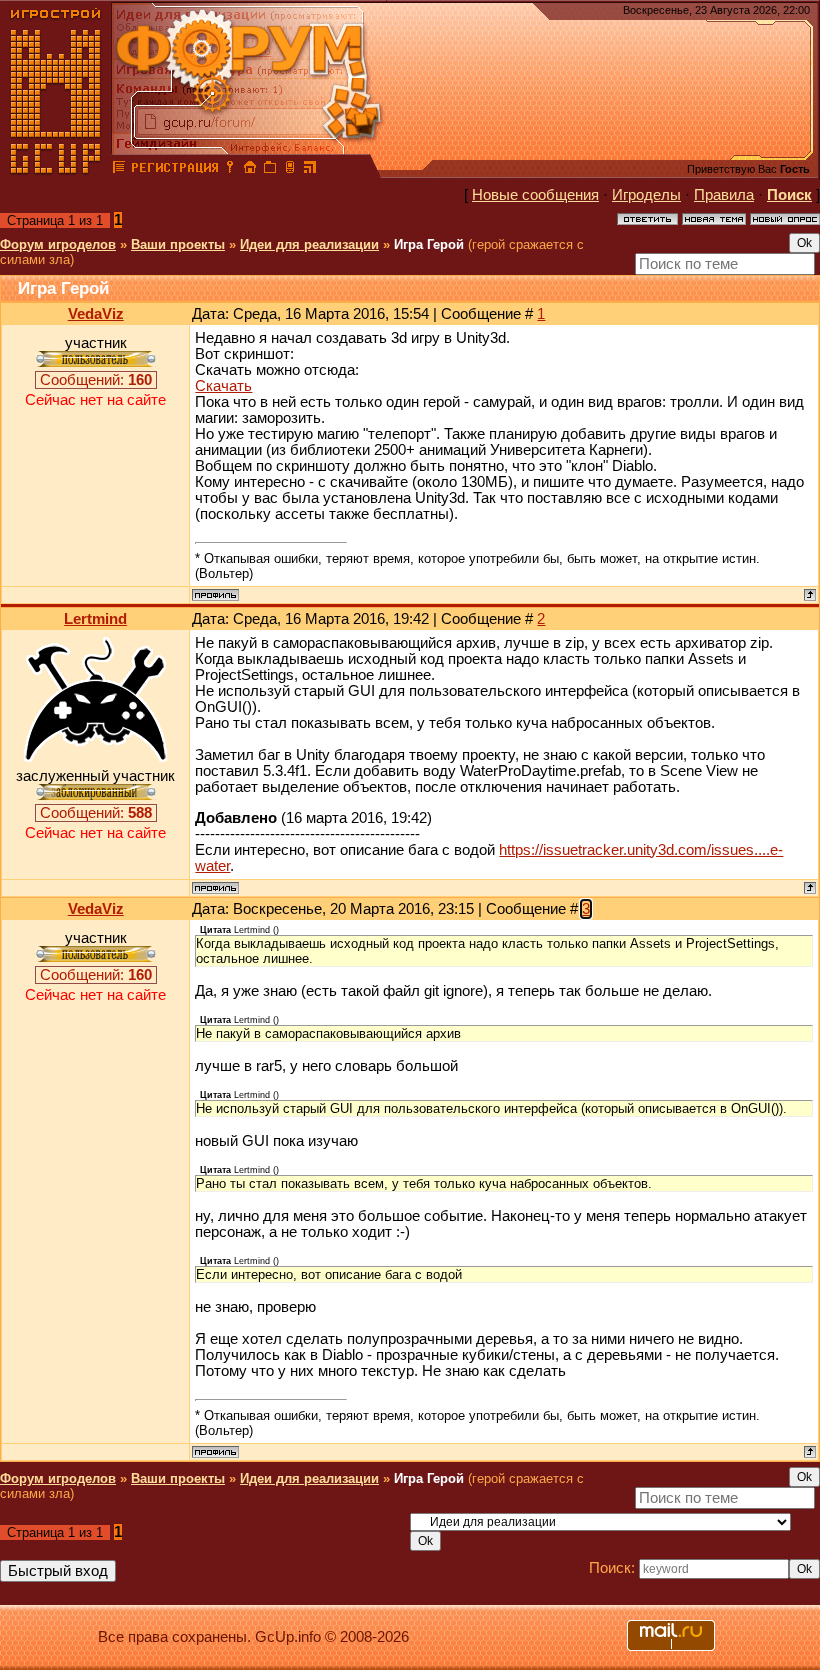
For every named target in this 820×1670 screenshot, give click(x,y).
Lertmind (95, 619)
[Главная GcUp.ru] (56, 170)
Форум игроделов (58, 244)
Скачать (223, 386)
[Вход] (230, 170)
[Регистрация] (174, 170)
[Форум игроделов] (119, 170)
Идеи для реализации (309, 244)
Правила (724, 195)
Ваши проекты (178, 244)
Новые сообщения (535, 195)
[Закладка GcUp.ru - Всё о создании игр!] (270, 170)
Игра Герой (429, 244)
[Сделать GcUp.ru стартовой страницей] (250, 170)
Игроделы (646, 195)
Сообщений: (96, 380)
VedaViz (96, 314)
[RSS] (310, 170)
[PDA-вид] (290, 170)
